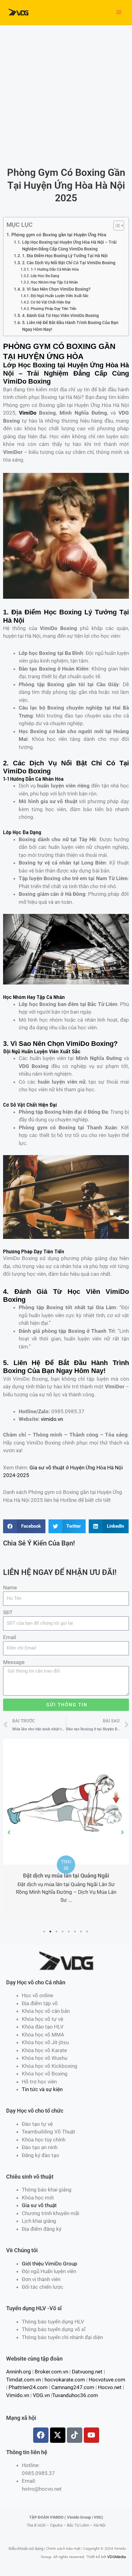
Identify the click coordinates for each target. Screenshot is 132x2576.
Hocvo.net (110, 2387)
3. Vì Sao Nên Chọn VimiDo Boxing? (56, 289)
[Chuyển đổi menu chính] (119, 13)
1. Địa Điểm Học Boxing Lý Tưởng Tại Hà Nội (65, 256)
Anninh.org (19, 2372)
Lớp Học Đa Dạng (45, 276)
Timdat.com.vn (23, 2380)
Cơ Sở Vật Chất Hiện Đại (50, 302)
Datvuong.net (87, 2372)
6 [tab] (75, 1932)
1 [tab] (45, 1932)
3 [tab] (57, 1932)
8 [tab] (87, 1932)
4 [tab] (63, 1932)
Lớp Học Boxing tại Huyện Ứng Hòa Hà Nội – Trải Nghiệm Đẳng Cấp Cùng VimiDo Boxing (69, 246)
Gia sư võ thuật (39, 2205)
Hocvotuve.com (107, 2380)
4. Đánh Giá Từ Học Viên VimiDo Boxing (60, 315)
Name (10, 1588)
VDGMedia (116, 2557)
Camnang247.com (73, 2387)
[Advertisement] (66, 94)
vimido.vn (52, 1419)
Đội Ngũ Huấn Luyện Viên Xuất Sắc (59, 296)
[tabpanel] (66, 1829)
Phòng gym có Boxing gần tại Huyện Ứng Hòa (59, 235)
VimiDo (28, 413)
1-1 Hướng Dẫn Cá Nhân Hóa (54, 269)
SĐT (8, 1612)
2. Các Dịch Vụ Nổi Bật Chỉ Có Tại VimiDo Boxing (69, 263)
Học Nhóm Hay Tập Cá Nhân (54, 282)
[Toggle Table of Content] (116, 226)
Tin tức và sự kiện (42, 2089)
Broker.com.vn (51, 2372)
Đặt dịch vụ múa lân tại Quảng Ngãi (66, 1876)
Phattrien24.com (28, 2387)
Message (14, 1662)
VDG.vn (41, 2395)
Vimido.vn (18, 2395)
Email (10, 1637)
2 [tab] (51, 1932)
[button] (9, 1832)
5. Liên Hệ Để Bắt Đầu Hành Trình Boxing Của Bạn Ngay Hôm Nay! (70, 326)
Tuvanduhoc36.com (75, 2395)
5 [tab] (69, 1932)
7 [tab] (81, 1932)
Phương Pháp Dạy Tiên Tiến (53, 309)
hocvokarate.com (65, 2380)
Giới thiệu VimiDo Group (50, 2264)
